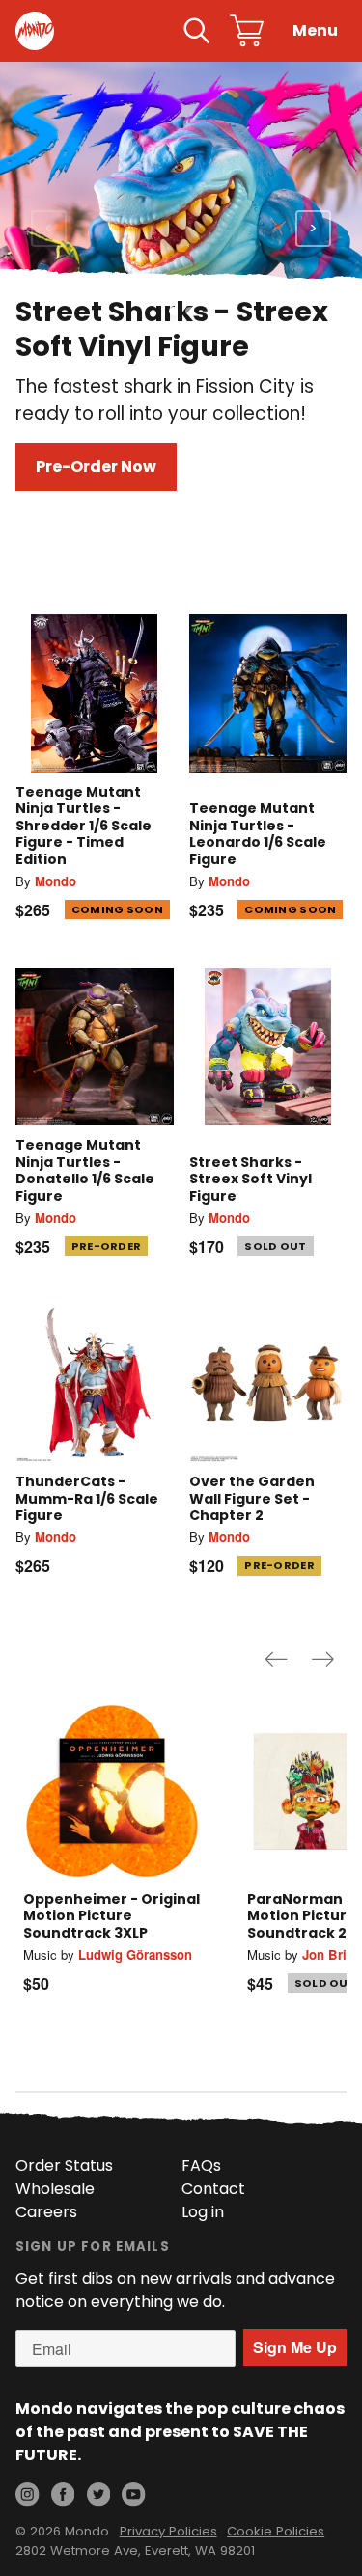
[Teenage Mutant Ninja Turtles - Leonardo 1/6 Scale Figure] (268, 693)
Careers (46, 2212)
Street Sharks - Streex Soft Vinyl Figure (251, 1179)
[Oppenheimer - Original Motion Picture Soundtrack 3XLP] (112, 1791)
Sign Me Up (295, 2347)
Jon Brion (332, 1954)
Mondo (56, 881)
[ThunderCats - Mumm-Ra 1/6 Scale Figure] (95, 1384)
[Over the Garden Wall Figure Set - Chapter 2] (268, 1384)
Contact (213, 2189)
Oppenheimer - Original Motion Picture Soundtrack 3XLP (111, 1916)
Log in (203, 2212)
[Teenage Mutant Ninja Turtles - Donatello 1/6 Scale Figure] (95, 1047)
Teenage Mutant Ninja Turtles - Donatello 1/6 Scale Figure (85, 1170)
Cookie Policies (276, 2531)
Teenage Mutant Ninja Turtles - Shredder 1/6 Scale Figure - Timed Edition (84, 826)
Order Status (64, 2166)
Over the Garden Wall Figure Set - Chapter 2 (252, 1498)
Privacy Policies (168, 2531)
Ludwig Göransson (135, 1954)
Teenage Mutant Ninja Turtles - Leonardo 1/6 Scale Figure (258, 834)
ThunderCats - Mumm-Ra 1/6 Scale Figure (87, 1498)
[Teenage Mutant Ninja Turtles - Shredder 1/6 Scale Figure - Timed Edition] (95, 693)
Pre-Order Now (96, 466)
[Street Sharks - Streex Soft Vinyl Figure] (268, 1047)
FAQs (201, 2166)
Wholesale (55, 2189)
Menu (315, 30)
